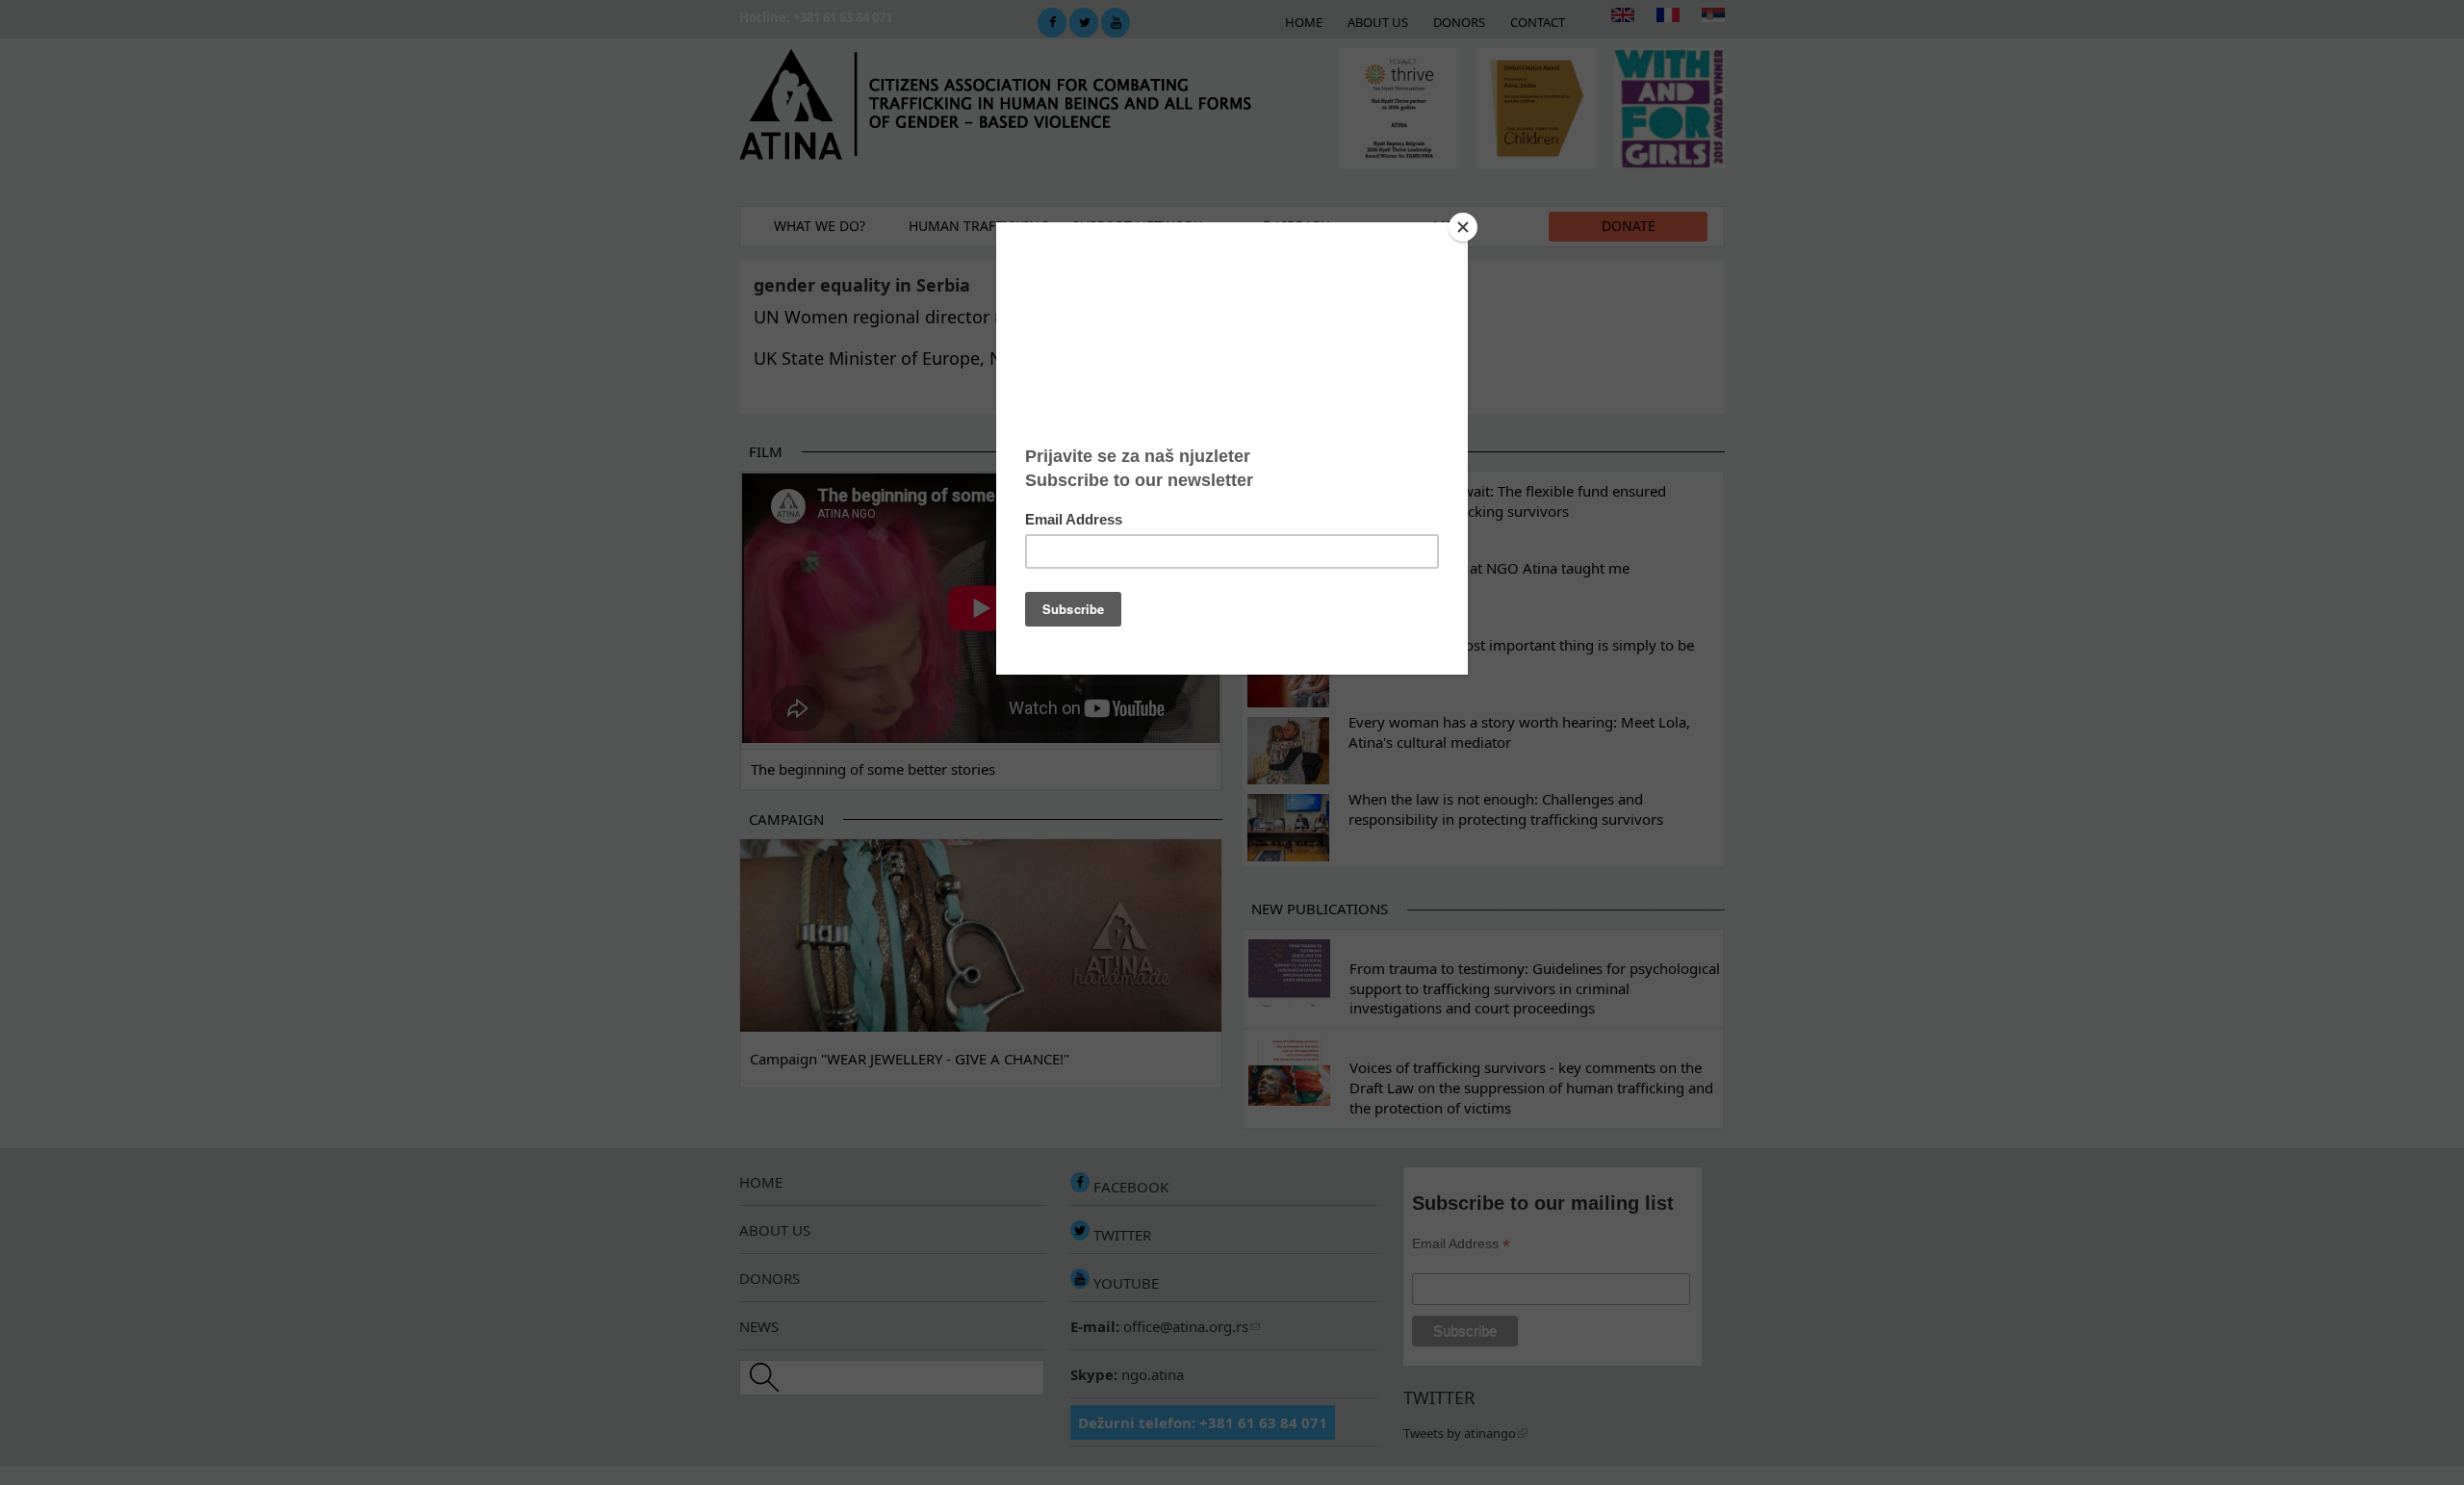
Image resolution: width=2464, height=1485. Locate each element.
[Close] (1463, 227)
